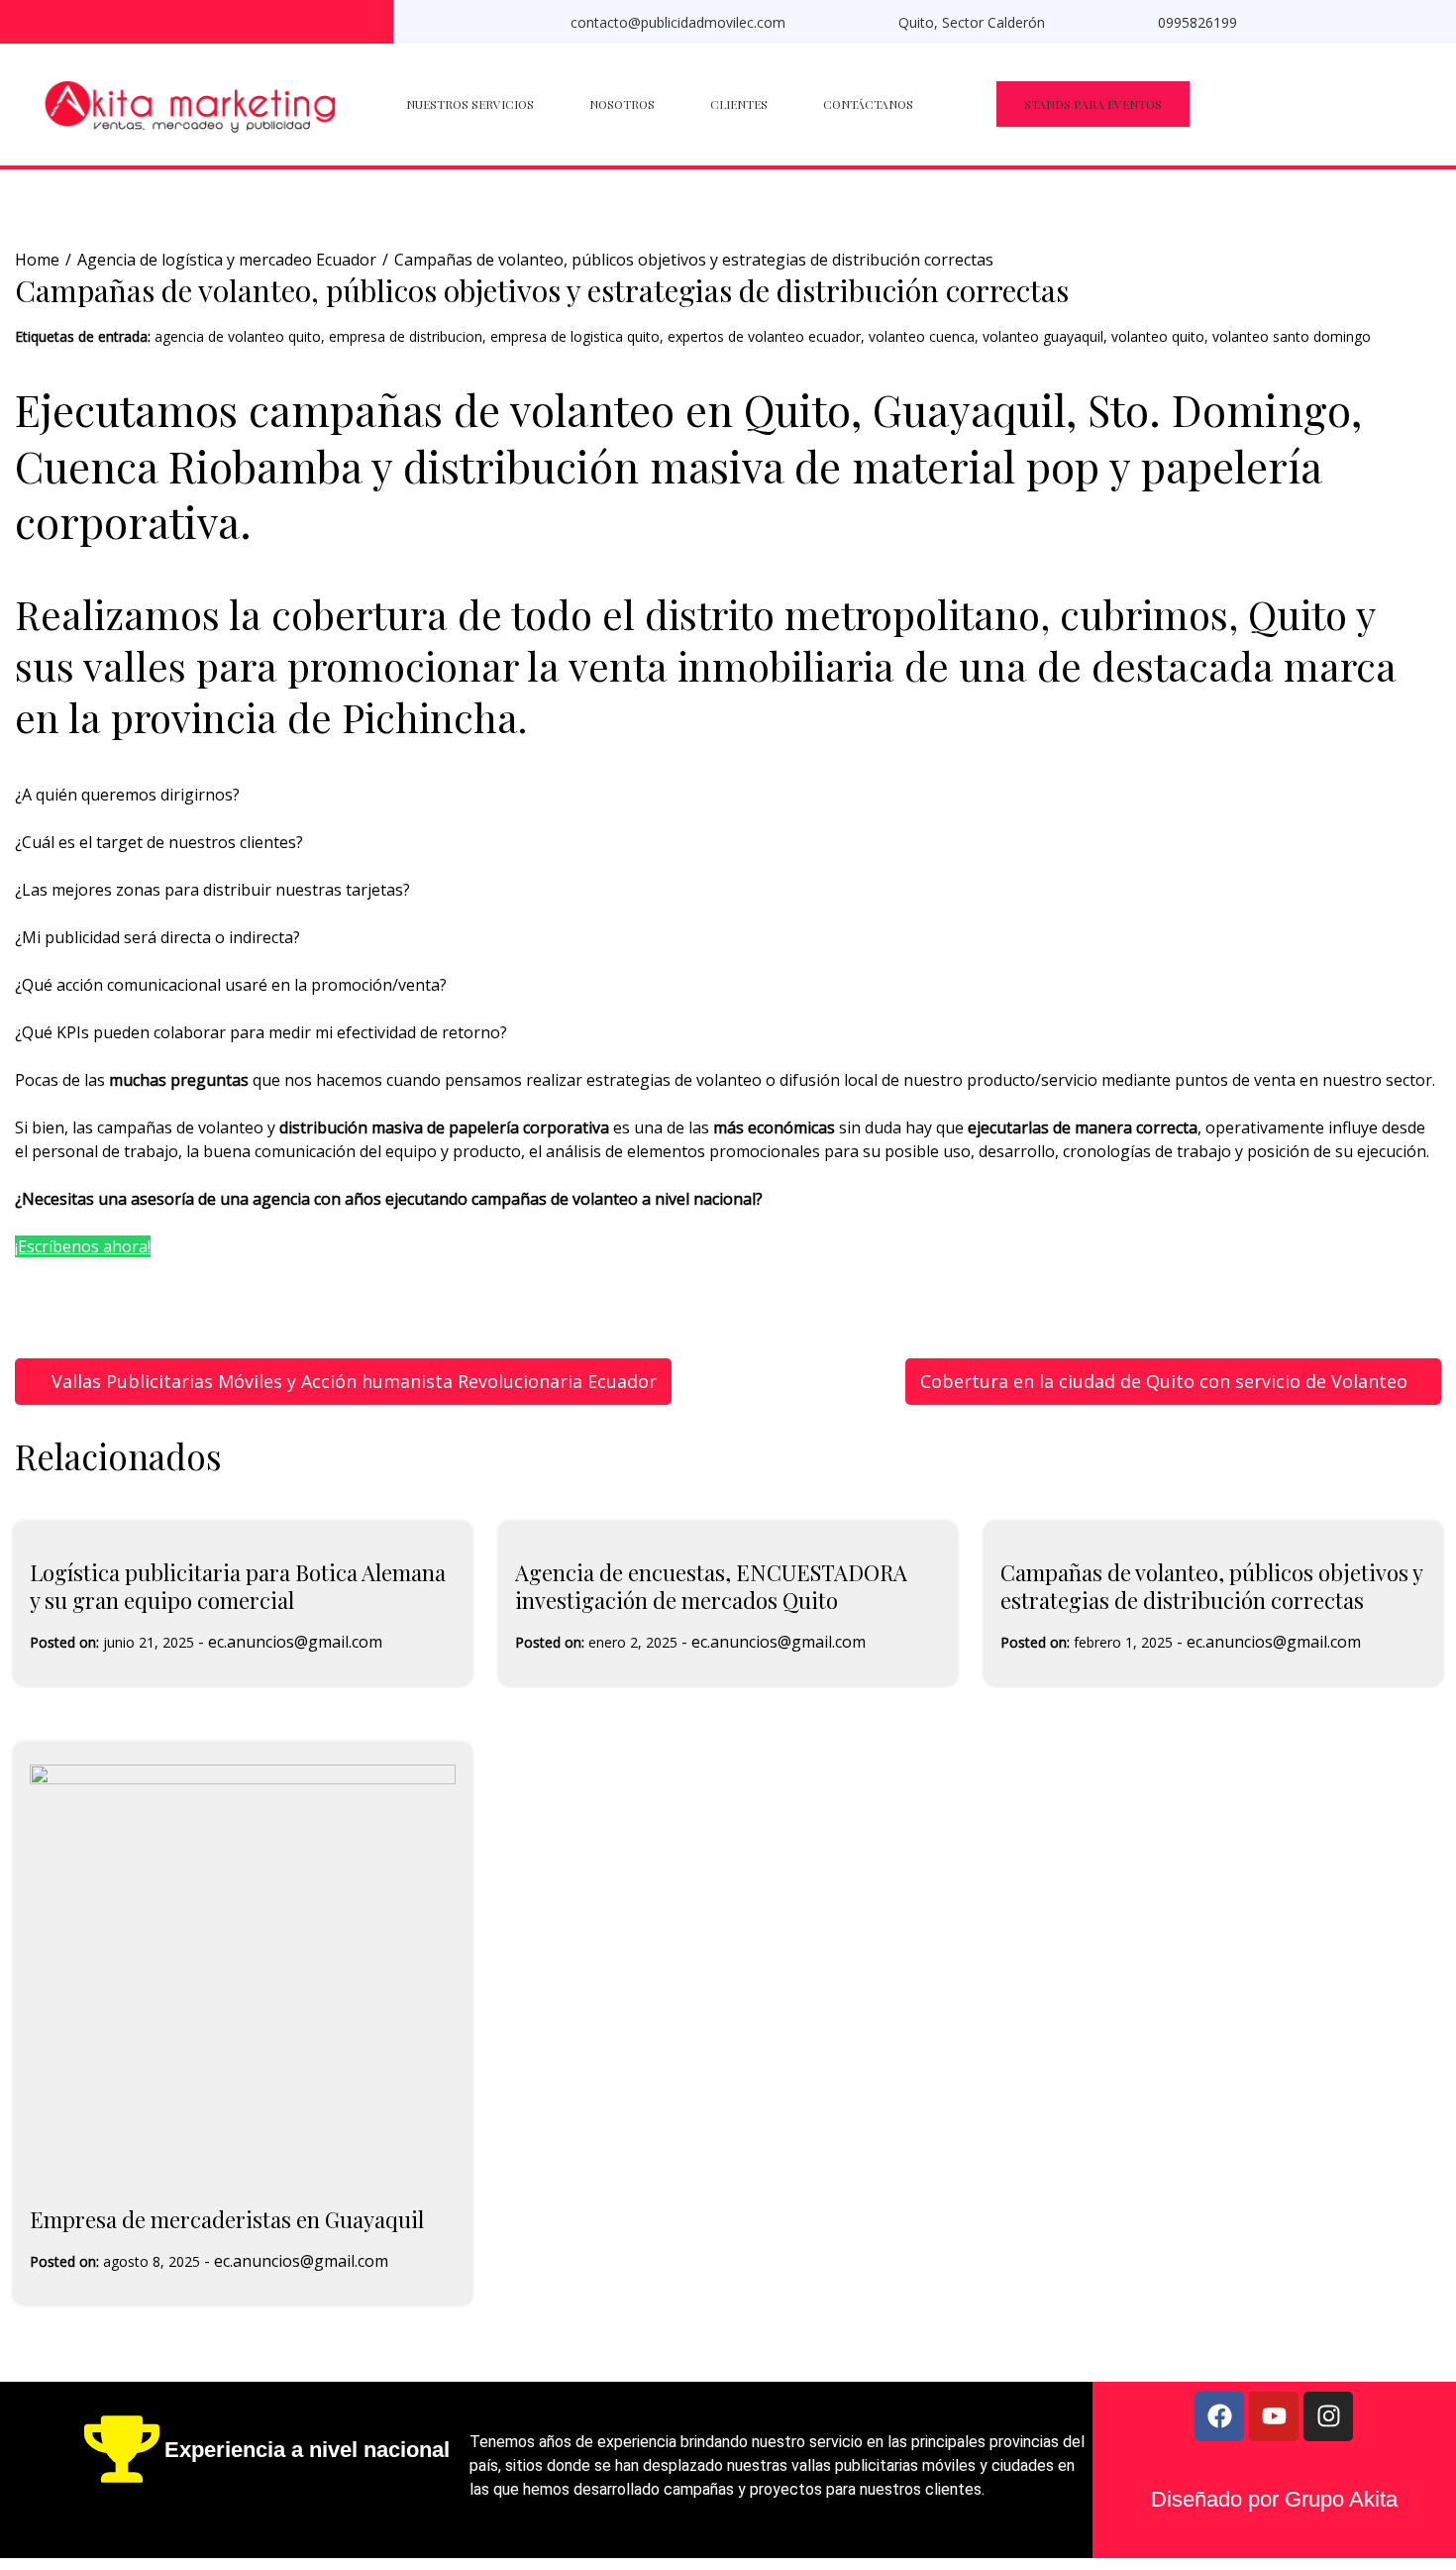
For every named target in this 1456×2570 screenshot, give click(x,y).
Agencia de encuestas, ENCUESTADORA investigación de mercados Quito (711, 1587)
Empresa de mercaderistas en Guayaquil (227, 2219)
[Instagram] (1328, 2416)
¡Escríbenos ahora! (83, 1246)
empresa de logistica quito (575, 336)
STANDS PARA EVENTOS (1093, 104)
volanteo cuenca (922, 336)
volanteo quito (1158, 336)
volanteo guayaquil (1043, 336)
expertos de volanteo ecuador (764, 336)
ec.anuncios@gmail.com (295, 1642)
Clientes (739, 104)
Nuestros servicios (470, 104)
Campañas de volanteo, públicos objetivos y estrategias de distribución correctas (1211, 1587)
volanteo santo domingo (1292, 336)
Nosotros (622, 104)
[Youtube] (1274, 2416)
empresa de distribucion (406, 336)
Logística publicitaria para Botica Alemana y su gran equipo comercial (238, 1587)
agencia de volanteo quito (238, 336)
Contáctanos (868, 104)
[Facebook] (1219, 2416)
